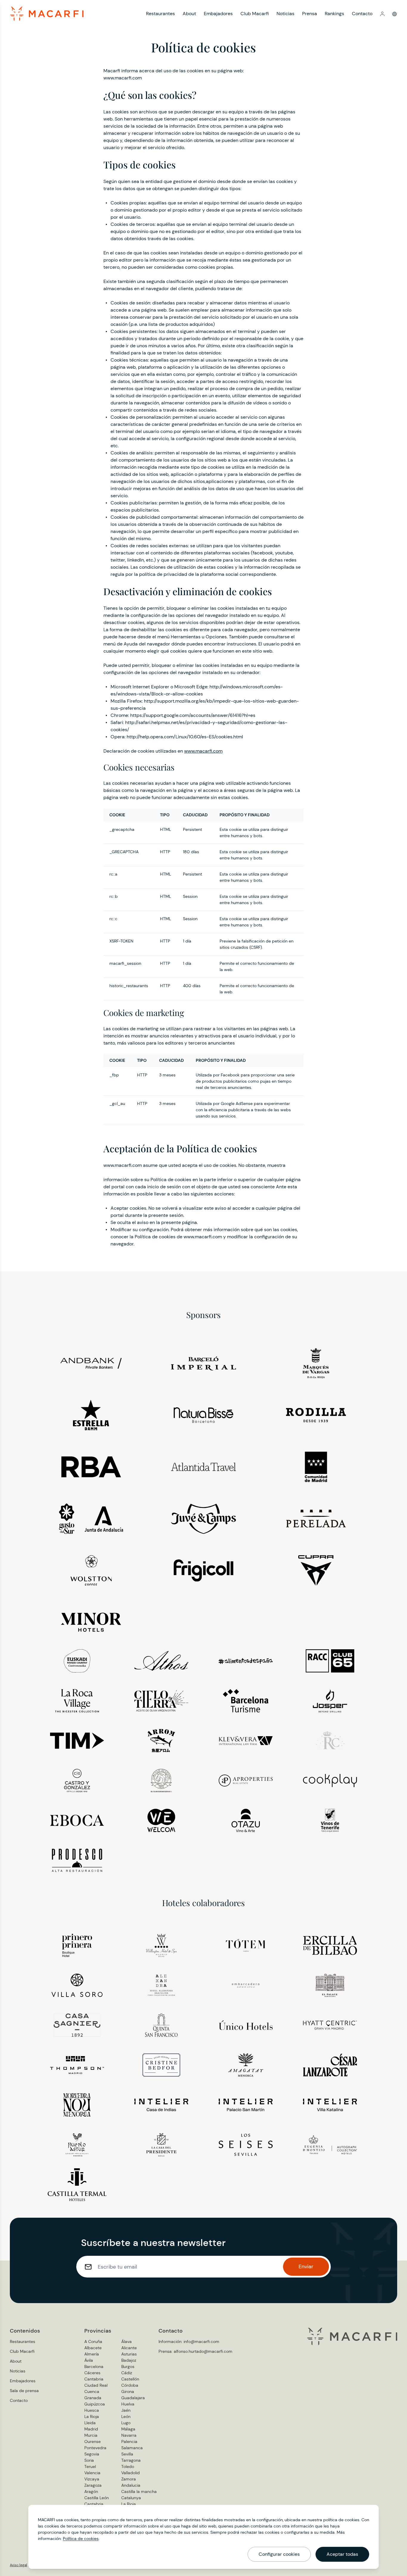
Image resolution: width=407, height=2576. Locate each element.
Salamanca (132, 2448)
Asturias (129, 2354)
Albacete (93, 2348)
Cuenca (92, 2391)
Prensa (310, 14)
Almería (92, 2354)
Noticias (285, 14)
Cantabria (94, 2379)
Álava (126, 2341)
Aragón (91, 2491)
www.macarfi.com (203, 751)
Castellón (130, 2379)
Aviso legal (18, 2565)
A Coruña (93, 2341)
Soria (89, 2460)
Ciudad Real (96, 2385)
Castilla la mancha (139, 2491)
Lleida (90, 2423)
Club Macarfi (255, 14)
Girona (128, 2391)
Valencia (92, 2473)
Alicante (129, 2348)
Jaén (126, 2410)
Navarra (129, 2435)
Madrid (91, 2429)
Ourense (93, 2441)
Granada (93, 2398)
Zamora (129, 2479)
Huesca (92, 2410)
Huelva (128, 2404)
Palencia (129, 2441)
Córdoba (130, 2385)
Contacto (362, 14)
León (126, 2416)
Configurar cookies (279, 2554)
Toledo (128, 2466)
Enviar (306, 2266)
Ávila (89, 2360)
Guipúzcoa (95, 2404)
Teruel (90, 2466)
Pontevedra (95, 2448)
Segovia (92, 2454)
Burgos (128, 2366)
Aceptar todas (342, 2554)
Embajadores (218, 14)
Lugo (126, 2423)
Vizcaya (92, 2479)
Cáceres (92, 2373)
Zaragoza (93, 2485)
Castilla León (97, 2498)
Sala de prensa (24, 2391)
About (189, 14)
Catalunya (131, 2498)
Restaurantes (160, 14)
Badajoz (129, 2360)
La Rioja (92, 2416)
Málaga (128, 2429)
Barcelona (94, 2366)
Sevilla (127, 2454)
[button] (382, 14)
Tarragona (131, 2460)
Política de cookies (81, 2539)
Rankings (334, 14)
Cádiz (127, 2373)
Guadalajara (133, 2398)
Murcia (91, 2435)
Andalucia (131, 2485)
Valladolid (131, 2473)
